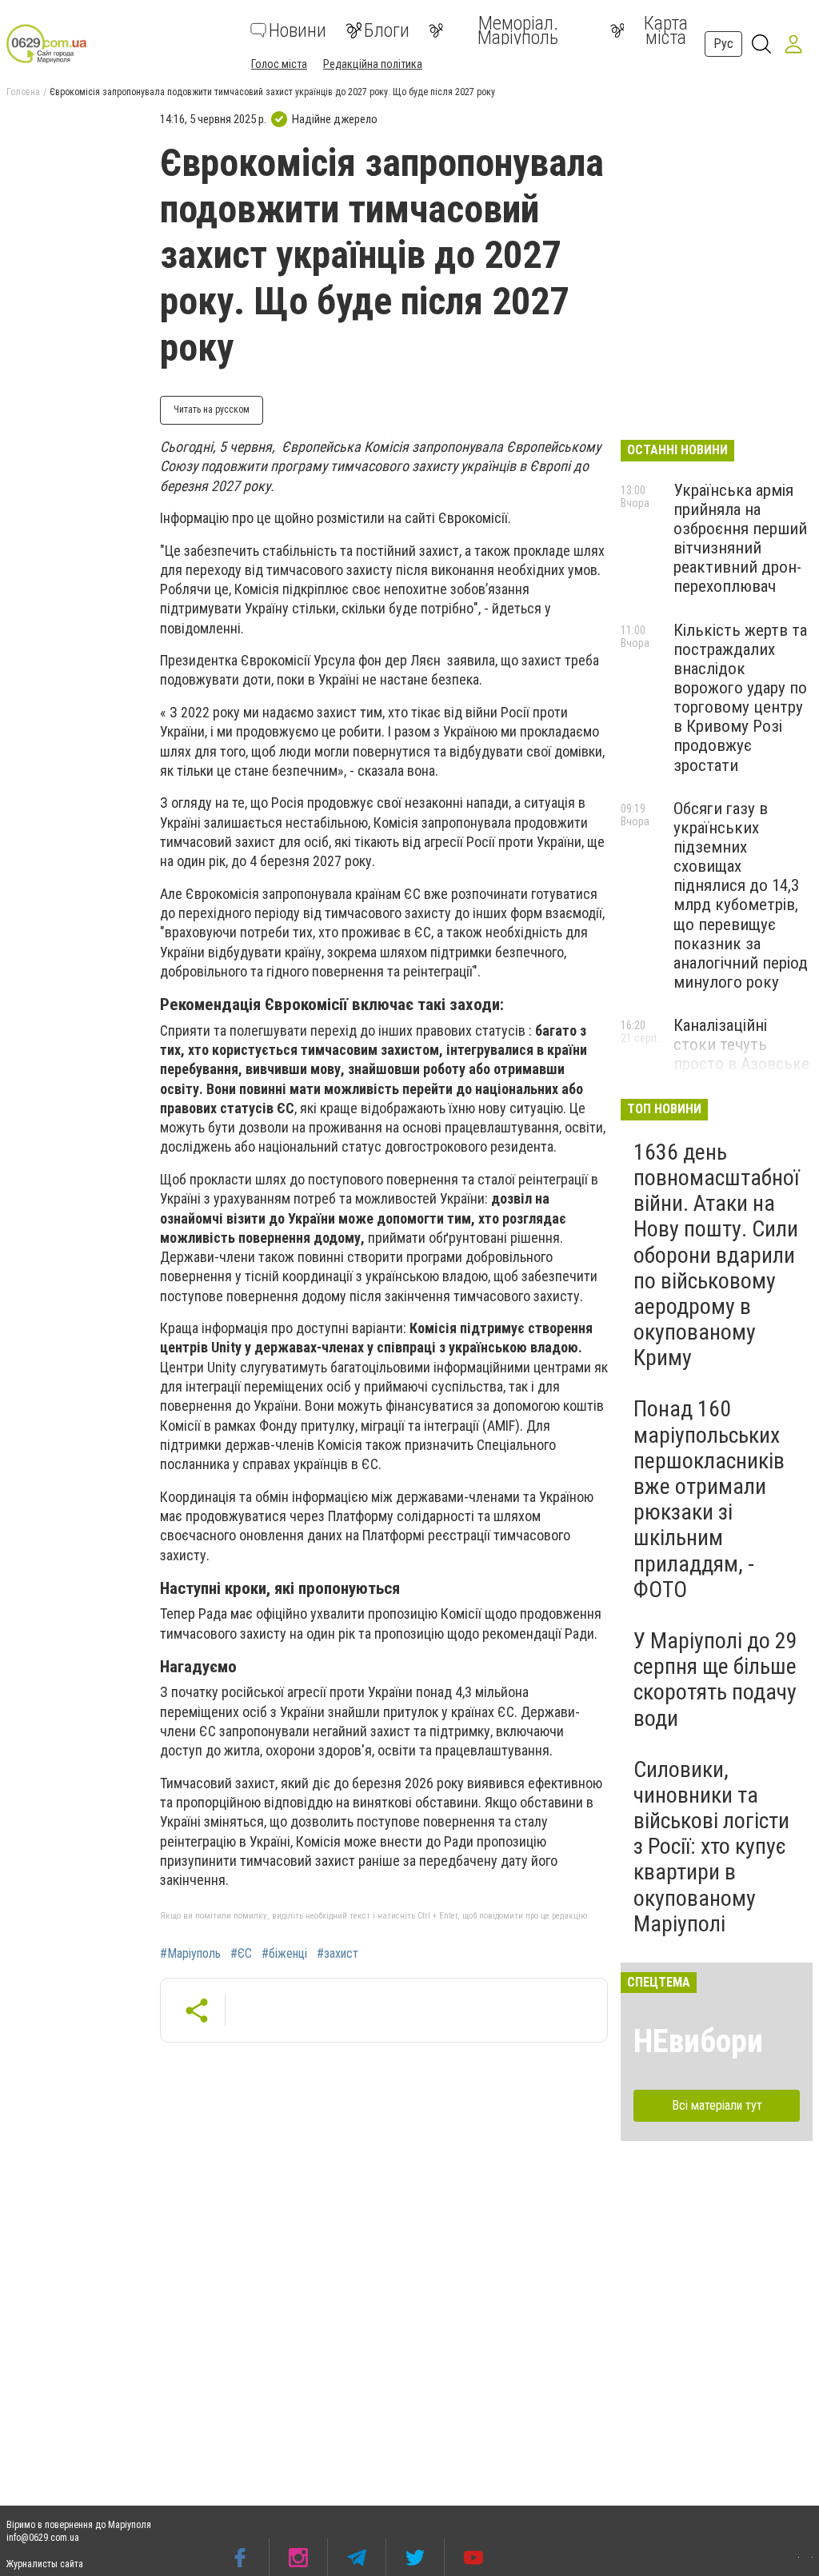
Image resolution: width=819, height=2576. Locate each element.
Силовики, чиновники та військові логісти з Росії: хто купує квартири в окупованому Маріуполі (711, 1847)
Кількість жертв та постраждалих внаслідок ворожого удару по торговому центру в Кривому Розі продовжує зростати (740, 698)
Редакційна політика (373, 64)
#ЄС (241, 1954)
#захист (338, 1954)
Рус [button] (723, 44)
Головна (23, 92)
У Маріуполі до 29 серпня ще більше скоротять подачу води (715, 1679)
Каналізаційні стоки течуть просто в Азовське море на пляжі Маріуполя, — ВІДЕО (741, 1074)
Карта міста (666, 30)
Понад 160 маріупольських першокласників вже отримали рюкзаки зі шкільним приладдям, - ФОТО (709, 1499)
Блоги (387, 30)
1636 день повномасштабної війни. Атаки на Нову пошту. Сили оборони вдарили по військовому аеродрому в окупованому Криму (716, 1255)
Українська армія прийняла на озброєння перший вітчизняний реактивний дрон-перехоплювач (740, 539)
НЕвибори (698, 2041)
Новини (298, 30)
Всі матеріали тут (717, 2105)
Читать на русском (212, 409)
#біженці (284, 1954)
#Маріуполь (190, 1954)
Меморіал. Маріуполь (518, 30)
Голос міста (279, 64)
